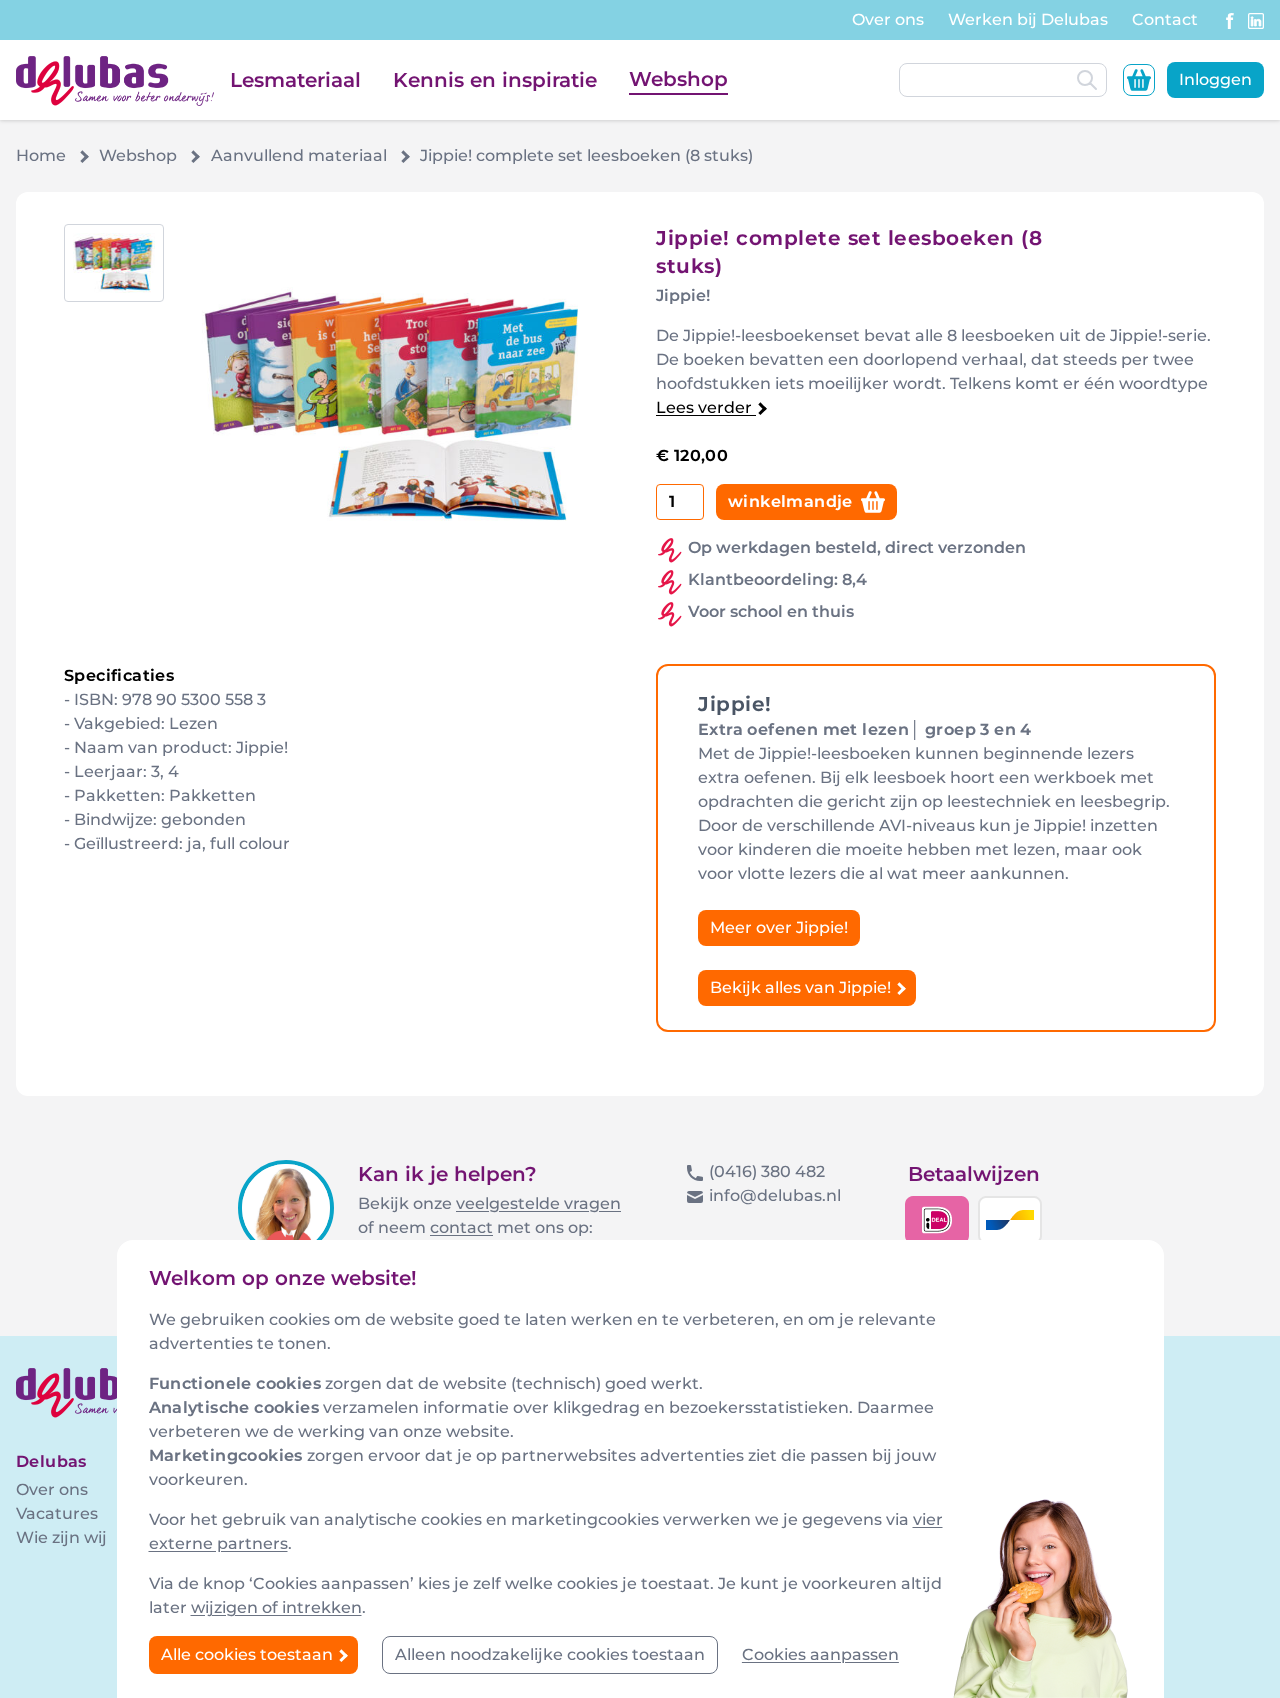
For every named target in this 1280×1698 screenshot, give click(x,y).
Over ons (888, 19)
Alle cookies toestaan (249, 1654)
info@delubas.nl (775, 1195)
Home (41, 155)
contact (461, 1227)
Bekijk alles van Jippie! (802, 987)
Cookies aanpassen (820, 1654)
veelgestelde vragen (538, 1203)
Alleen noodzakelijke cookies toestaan (550, 1654)
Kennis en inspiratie (495, 80)
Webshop (678, 79)
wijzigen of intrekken (276, 1607)
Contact (1165, 19)
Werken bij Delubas (1028, 19)
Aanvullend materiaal (299, 155)
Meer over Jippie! (779, 927)
